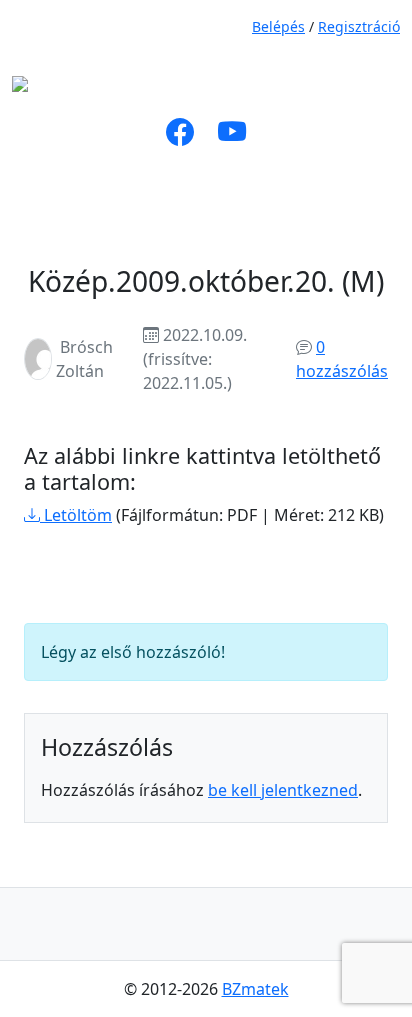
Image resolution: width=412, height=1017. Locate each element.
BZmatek (255, 989)
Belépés (278, 26)
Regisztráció (359, 26)
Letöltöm (76, 515)
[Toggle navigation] (254, 90)
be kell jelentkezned (283, 790)
